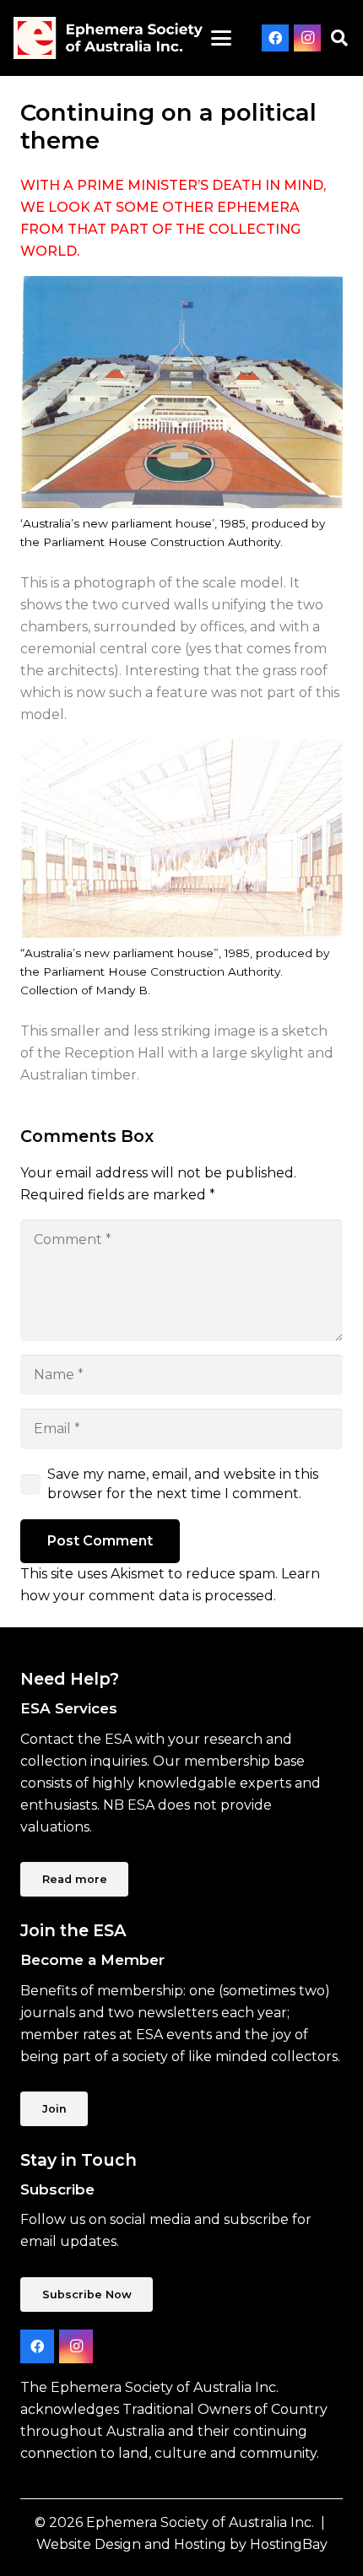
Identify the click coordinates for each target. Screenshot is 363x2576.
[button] (222, 38)
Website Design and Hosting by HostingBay (182, 2544)
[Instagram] (307, 38)
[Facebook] (275, 38)
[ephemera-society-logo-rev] (108, 38)
